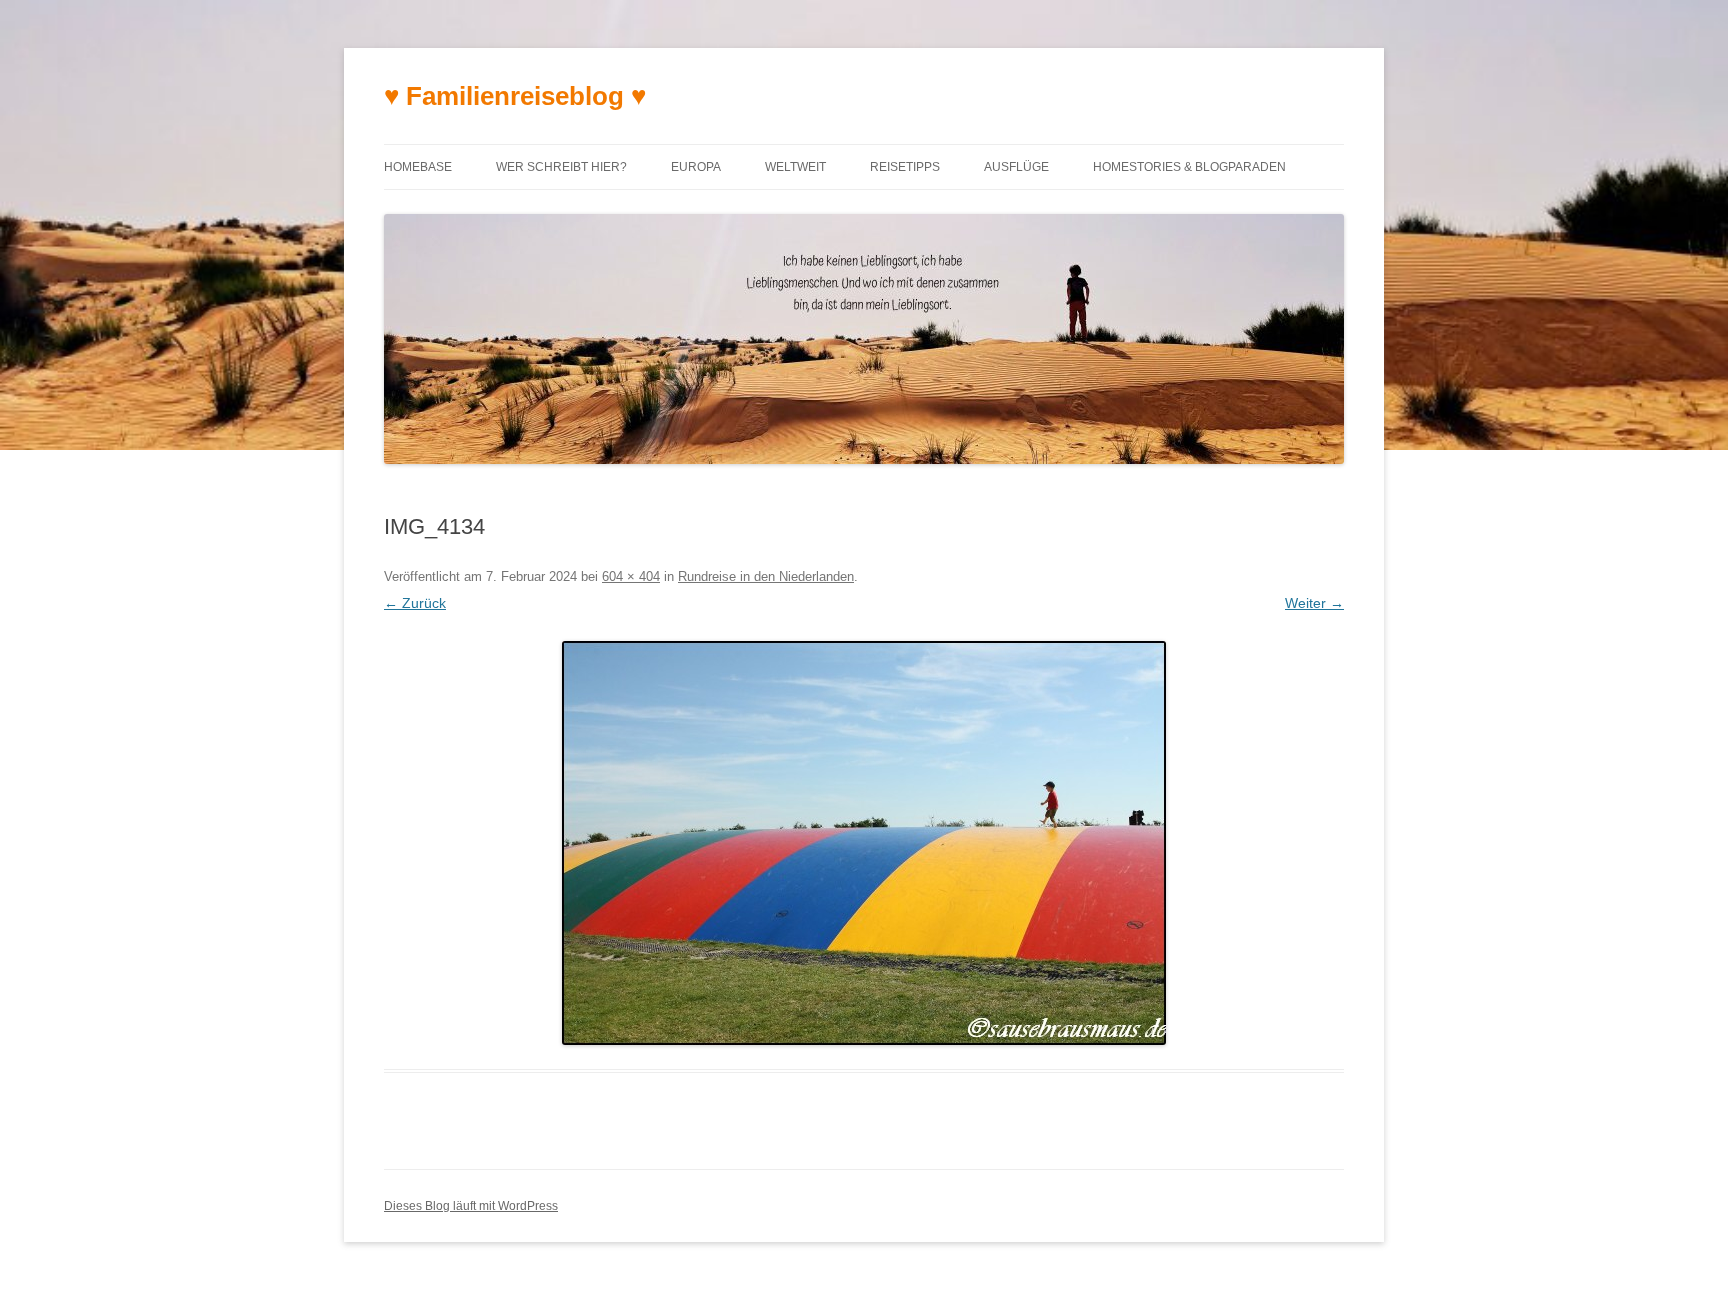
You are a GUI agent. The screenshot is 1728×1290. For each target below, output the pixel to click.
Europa (696, 167)
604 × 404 (631, 576)
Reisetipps (905, 167)
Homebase (418, 167)
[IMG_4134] (864, 843)
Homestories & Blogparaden (1189, 167)
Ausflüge (1016, 167)
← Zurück (415, 603)
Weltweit (795, 167)
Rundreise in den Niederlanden (766, 576)
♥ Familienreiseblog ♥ (515, 96)
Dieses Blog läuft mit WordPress (471, 1206)
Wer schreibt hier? (561, 167)
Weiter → (1314, 603)
